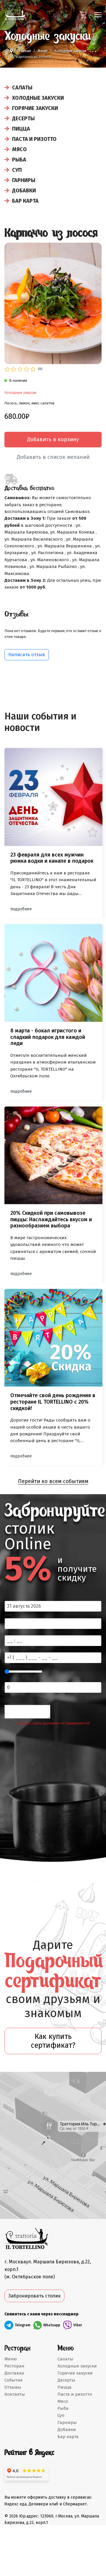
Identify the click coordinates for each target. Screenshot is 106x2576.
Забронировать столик (34, 2296)
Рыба (19, 160)
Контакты (15, 2394)
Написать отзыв (27, 655)
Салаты (22, 88)
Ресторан (14, 2366)
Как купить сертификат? (53, 2041)
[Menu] (98, 15)
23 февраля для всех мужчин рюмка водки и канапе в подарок (52, 858)
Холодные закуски (38, 98)
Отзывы (13, 2387)
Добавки (24, 191)
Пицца (21, 129)
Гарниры (24, 180)
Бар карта (25, 201)
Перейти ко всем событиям (53, 1481)
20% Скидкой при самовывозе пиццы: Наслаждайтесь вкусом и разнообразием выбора (51, 1219)
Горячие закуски (35, 108)
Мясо (19, 149)
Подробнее (21, 909)
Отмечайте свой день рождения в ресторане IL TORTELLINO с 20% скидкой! (53, 1402)
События (14, 2380)
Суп (17, 170)
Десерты (23, 119)
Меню (11, 2359)
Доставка (14, 2373)
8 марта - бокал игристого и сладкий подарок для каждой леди (48, 1037)
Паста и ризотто (34, 139)
